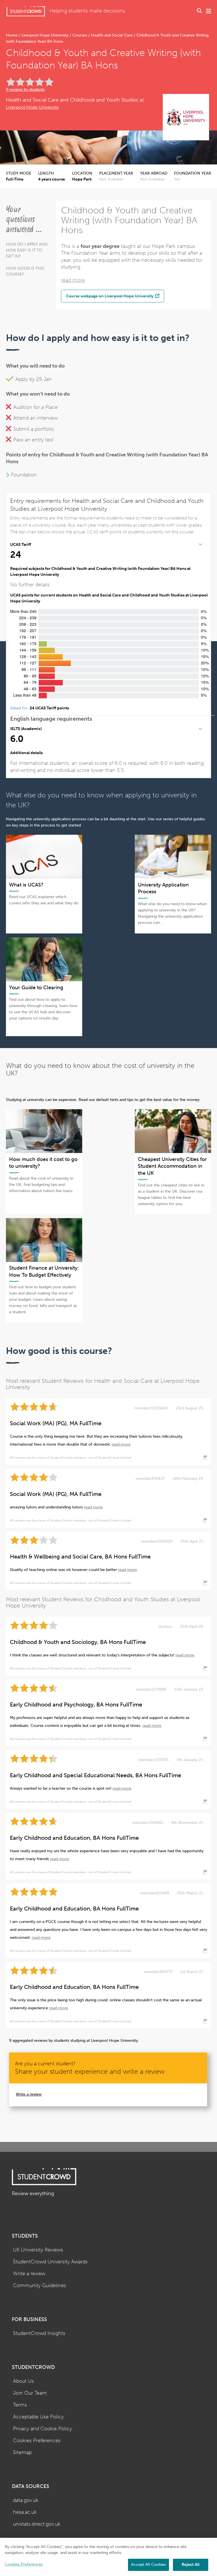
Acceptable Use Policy (38, 2417)
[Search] (199, 11)
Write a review (29, 2094)
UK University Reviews (38, 2250)
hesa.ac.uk (25, 2512)
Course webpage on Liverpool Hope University (110, 296)
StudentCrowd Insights (39, 2333)
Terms (20, 2405)
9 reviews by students (25, 90)
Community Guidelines (40, 2286)
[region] (108, 2557)
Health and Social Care (112, 35)
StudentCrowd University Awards (50, 2262)
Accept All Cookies (148, 2565)
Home (12, 35)
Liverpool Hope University (45, 35)
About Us (23, 2381)
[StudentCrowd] (26, 11)
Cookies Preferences (37, 2441)
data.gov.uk (26, 2500)
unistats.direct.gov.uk (37, 2524)
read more (73, 280)
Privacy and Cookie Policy (43, 2429)
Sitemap (22, 2452)
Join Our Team (30, 2393)
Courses (80, 35)
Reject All (191, 2565)
